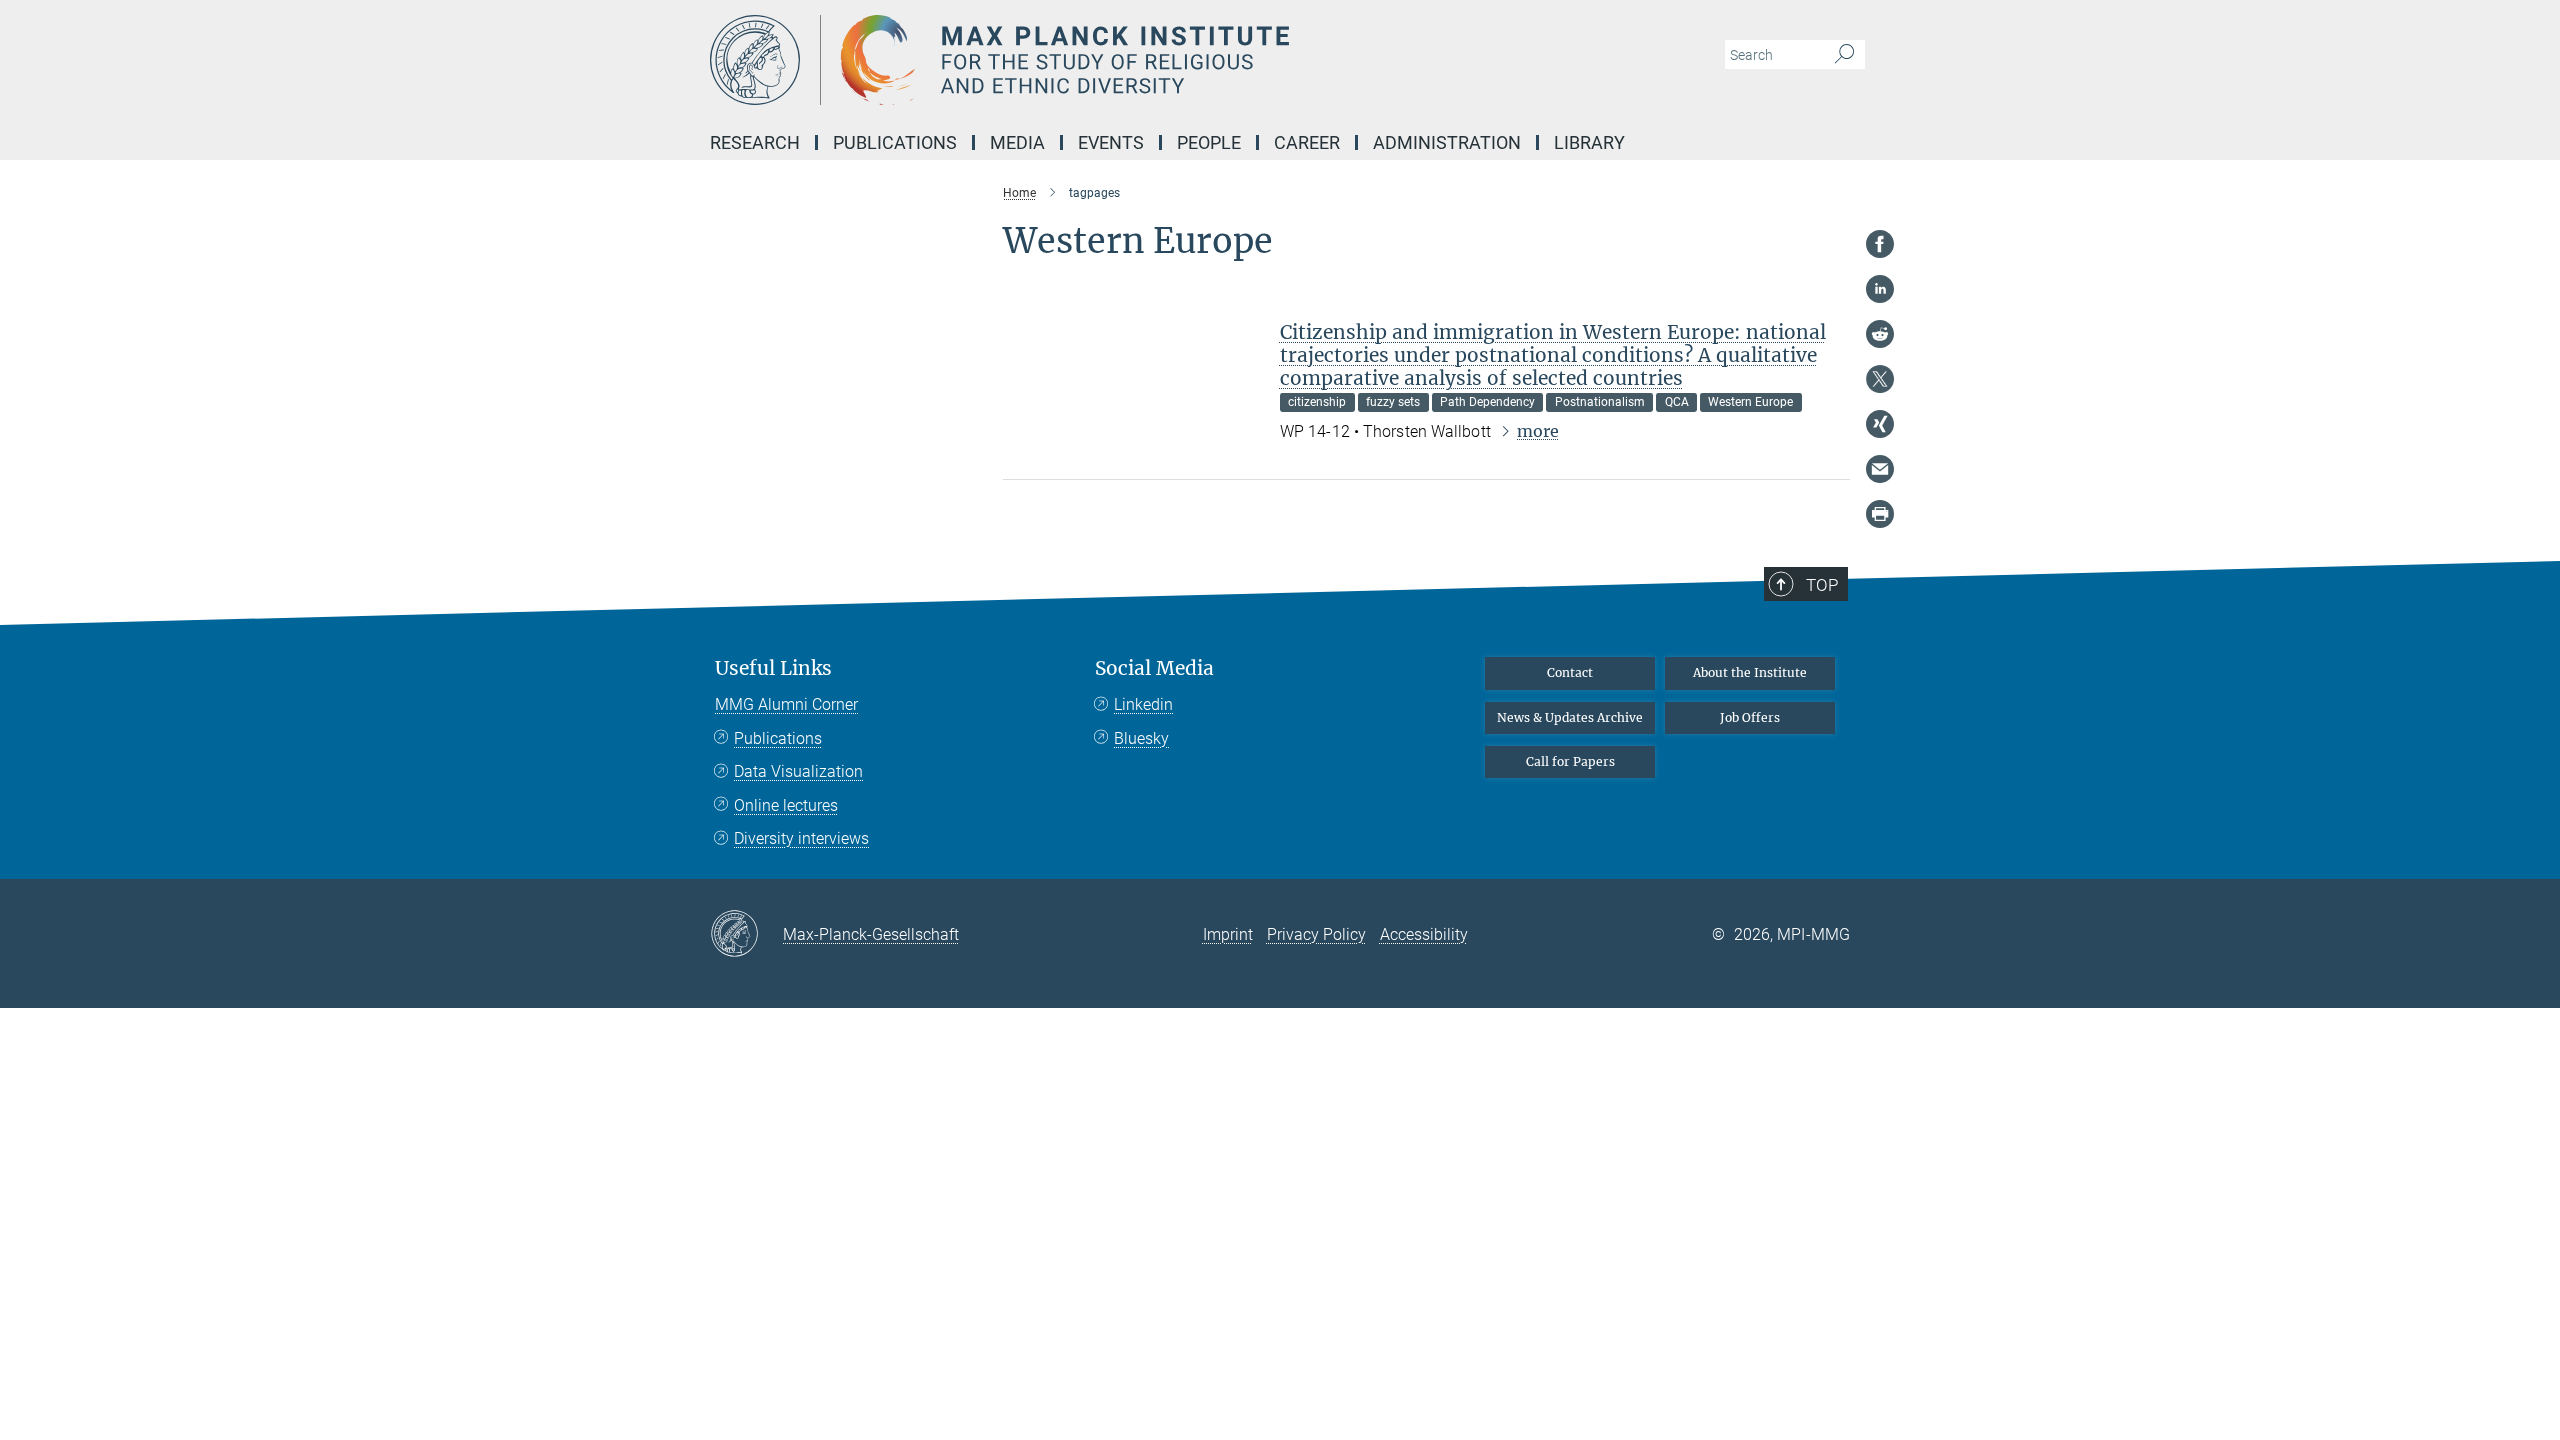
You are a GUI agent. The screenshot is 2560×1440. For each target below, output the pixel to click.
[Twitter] (1880, 379)
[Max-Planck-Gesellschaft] (746, 935)
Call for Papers (1570, 761)
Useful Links (773, 668)
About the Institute (1750, 672)
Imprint (1228, 934)
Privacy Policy (1316, 934)
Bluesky (1141, 738)
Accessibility (1424, 934)
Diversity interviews (801, 838)
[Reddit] (1880, 334)
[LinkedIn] (1880, 289)
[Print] (1880, 514)
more (1538, 431)
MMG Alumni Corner (786, 704)
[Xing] (1880, 424)
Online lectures (786, 805)
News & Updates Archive (1570, 717)
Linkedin (1143, 704)
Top (1822, 585)
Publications (778, 738)
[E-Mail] (1880, 469)
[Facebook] (1880, 244)
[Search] (1844, 55)
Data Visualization (798, 771)
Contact (1570, 672)
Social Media (1154, 668)
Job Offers (1750, 717)
